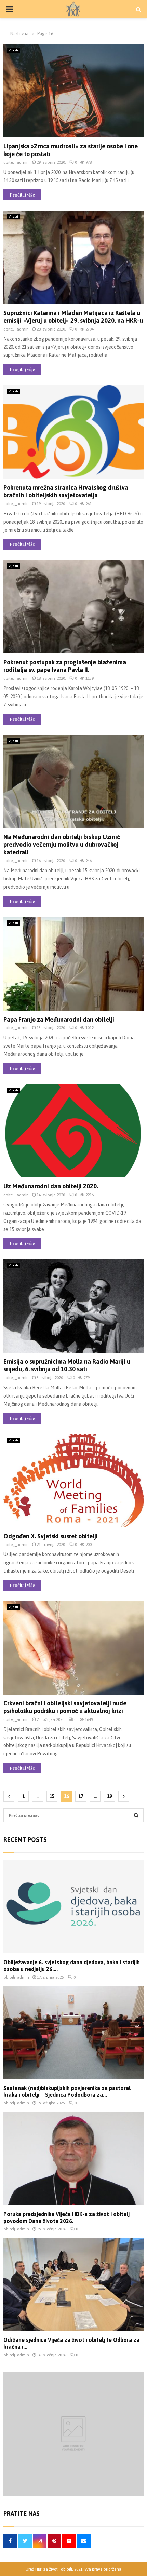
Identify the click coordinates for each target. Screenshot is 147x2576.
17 (81, 1796)
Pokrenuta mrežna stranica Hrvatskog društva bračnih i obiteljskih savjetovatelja (66, 491)
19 (109, 1796)
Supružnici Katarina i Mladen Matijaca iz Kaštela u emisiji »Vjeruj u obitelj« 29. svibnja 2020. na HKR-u (73, 317)
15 (52, 1796)
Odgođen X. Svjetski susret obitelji (51, 1536)
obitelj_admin (16, 162)
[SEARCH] (136, 1815)
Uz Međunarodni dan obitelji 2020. (51, 1186)
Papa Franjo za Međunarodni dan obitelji (59, 1019)
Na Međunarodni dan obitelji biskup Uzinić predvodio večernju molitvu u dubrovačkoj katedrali (62, 845)
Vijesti (13, 50)
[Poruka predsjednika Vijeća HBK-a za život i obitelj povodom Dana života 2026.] (73, 2158)
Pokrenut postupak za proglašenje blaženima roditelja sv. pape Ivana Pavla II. (65, 666)
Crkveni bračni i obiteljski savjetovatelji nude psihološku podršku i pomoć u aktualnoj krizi (65, 1707)
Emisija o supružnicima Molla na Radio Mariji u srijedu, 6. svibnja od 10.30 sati (67, 1365)
